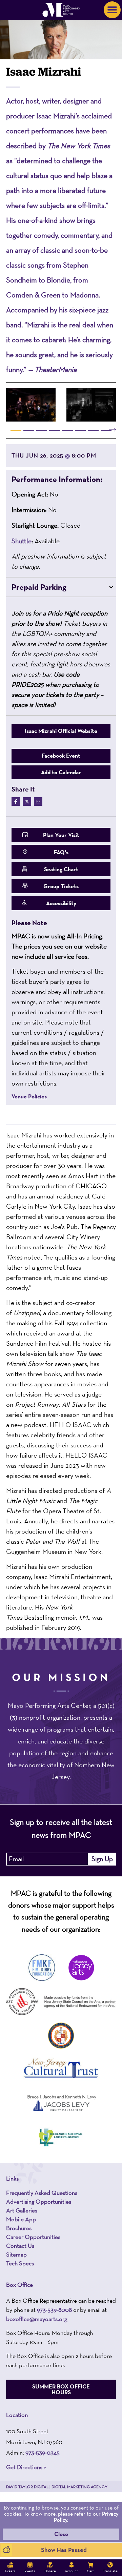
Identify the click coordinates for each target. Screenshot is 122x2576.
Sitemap (16, 2254)
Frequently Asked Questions (42, 2192)
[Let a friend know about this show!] (38, 802)
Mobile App (21, 2219)
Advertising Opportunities (39, 2201)
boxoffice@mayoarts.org (37, 2318)
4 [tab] (55, 430)
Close (61, 2534)
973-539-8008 (54, 2309)
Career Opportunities (33, 2237)
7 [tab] (93, 430)
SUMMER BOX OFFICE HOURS (61, 2389)
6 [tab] (80, 430)
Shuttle (22, 541)
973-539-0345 (43, 2452)
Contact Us (20, 2245)
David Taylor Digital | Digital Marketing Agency (57, 2486)
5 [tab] (67, 430)
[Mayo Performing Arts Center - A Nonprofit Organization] (61, 10)
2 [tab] (29, 430)
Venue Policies (29, 1097)
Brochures (19, 2228)
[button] (61, 479)
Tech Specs (20, 2263)
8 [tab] (106, 430)
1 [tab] (16, 430)
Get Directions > (26, 2467)
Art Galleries (22, 2210)
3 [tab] (42, 430)
